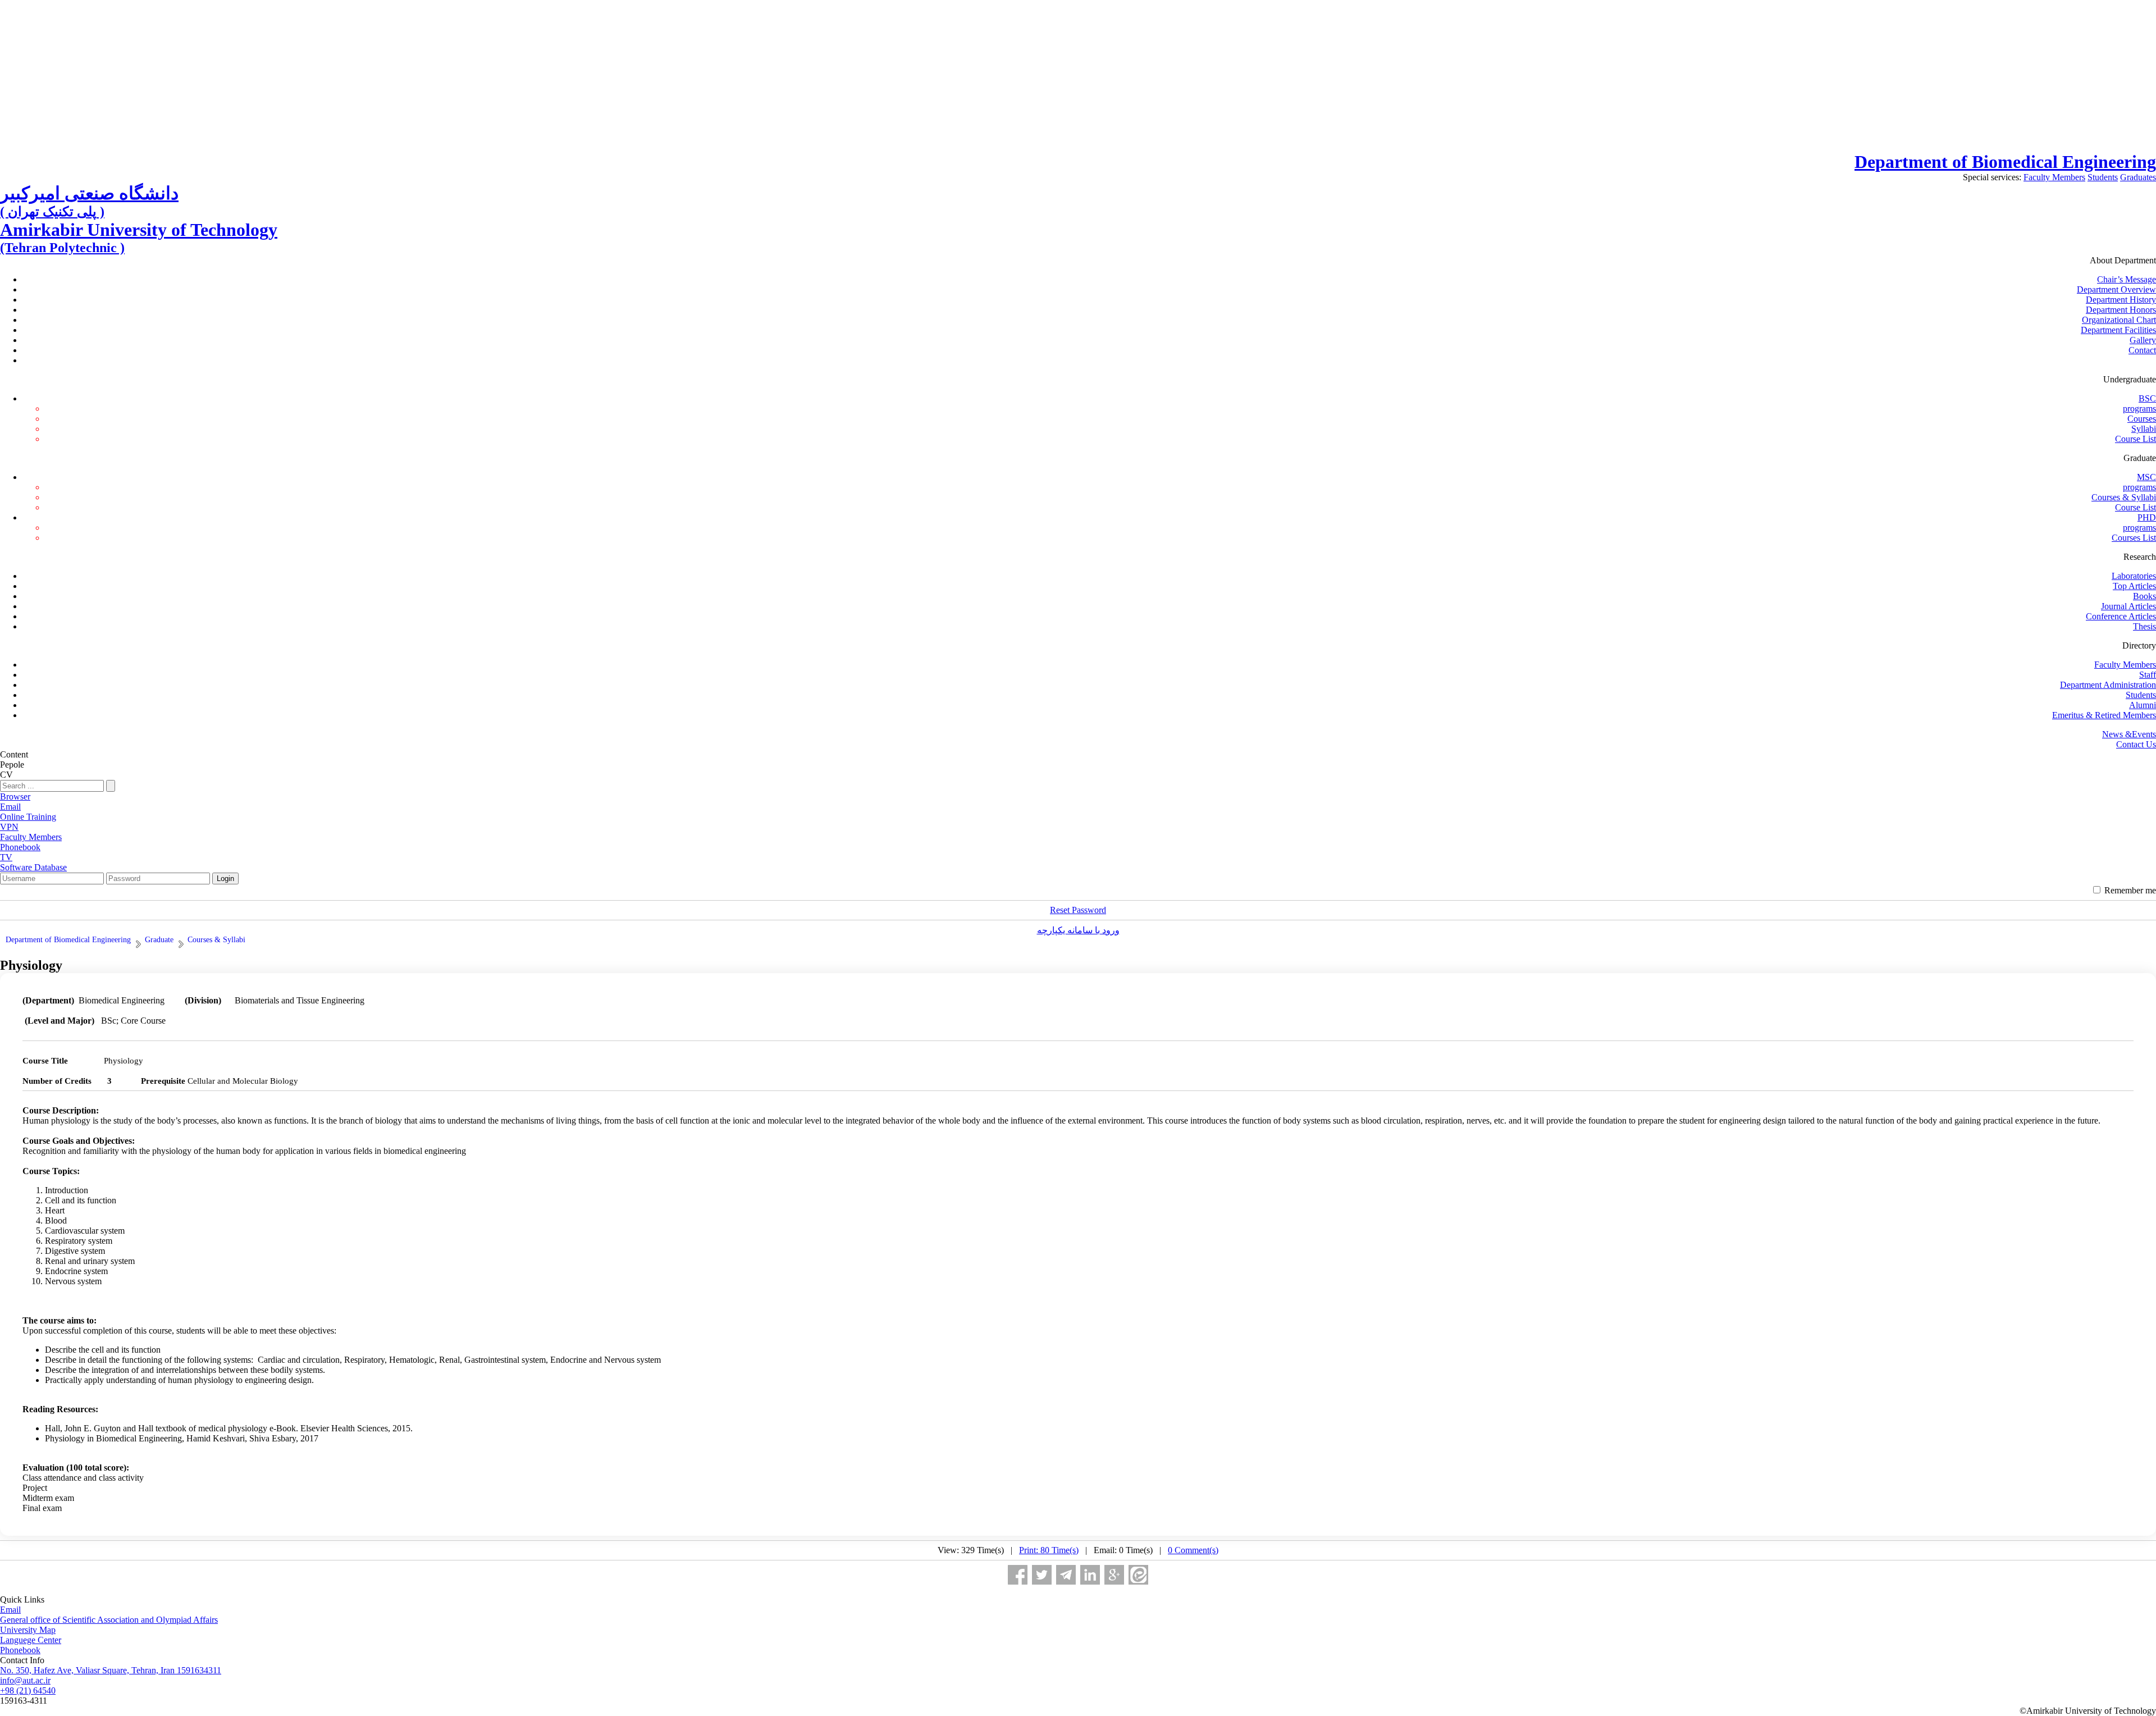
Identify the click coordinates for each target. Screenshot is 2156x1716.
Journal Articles (2128, 606)
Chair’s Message (2127, 279)
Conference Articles (2121, 616)
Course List (2136, 439)
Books (2144, 596)
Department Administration (2108, 685)
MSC (2146, 477)
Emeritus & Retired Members (2104, 715)
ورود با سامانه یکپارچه (1078, 930)
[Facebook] (1018, 1575)
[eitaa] (1138, 1575)
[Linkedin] (1090, 1575)
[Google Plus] (1114, 1575)
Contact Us (2136, 744)
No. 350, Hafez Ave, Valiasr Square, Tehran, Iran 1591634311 (111, 1670)
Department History (2121, 300)
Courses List (2134, 538)
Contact (2142, 350)
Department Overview (2116, 289)
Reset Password (1078, 910)
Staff (2148, 675)
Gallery (2143, 340)
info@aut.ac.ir (25, 1680)
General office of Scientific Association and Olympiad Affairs (109, 1620)
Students (2103, 177)
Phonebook (20, 1650)
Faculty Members (2054, 177)
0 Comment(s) (1193, 1550)
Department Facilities (2118, 330)
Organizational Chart (2119, 320)
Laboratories (2134, 576)
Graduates (2138, 177)
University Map (28, 1630)
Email (10, 1610)
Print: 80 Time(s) (1049, 1550)
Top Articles (2134, 586)
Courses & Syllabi (2124, 497)
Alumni (2143, 705)
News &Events (2129, 734)
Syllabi (2144, 429)
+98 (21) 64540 (28, 1690)
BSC (2147, 398)
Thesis (2144, 626)
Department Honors (2121, 310)
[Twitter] (1042, 1575)
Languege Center (31, 1640)
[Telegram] (1066, 1575)
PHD (2147, 517)
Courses (2142, 419)
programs (2139, 409)
